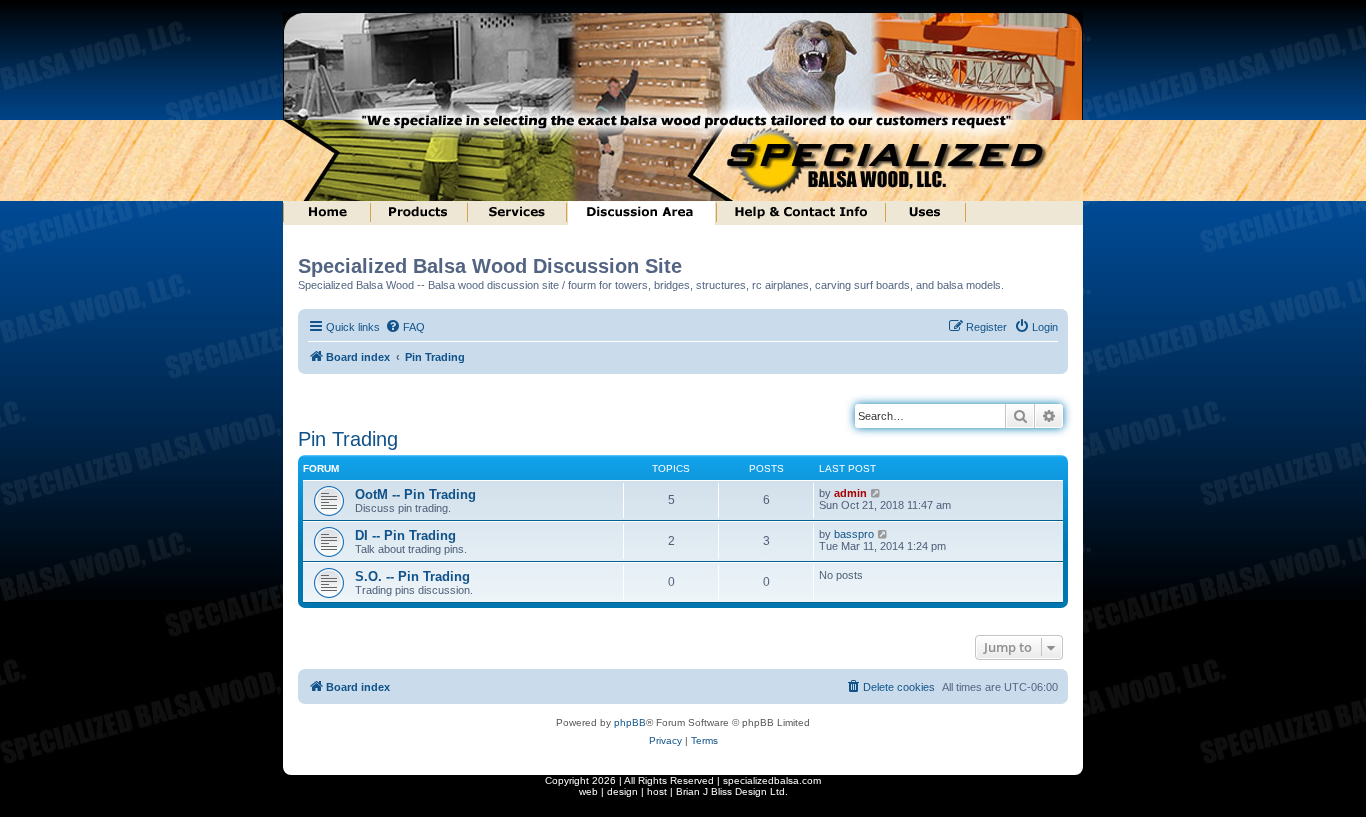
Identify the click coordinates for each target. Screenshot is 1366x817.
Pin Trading (348, 439)
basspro (854, 534)
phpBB (630, 722)
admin (850, 493)
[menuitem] (405, 327)
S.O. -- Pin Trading (412, 576)
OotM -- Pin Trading (415, 494)
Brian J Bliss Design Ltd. (732, 791)
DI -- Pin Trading (405, 535)
